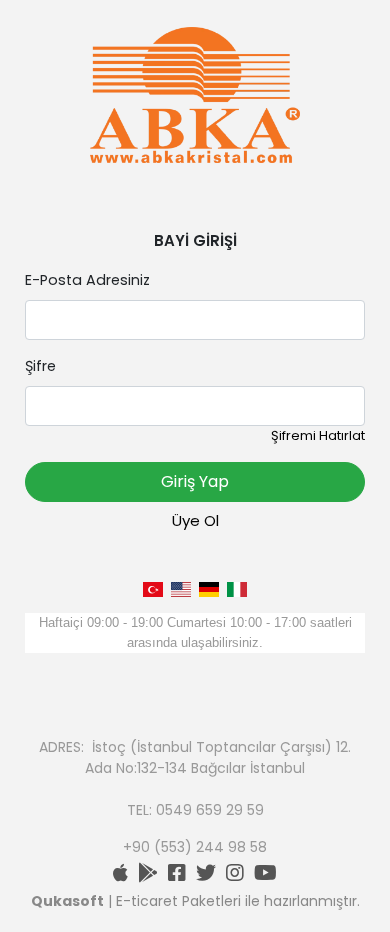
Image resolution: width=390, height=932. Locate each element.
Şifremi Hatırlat (318, 435)
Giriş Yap (195, 481)
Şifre (40, 366)
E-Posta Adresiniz (87, 280)
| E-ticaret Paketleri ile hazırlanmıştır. (195, 901)
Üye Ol (195, 520)
